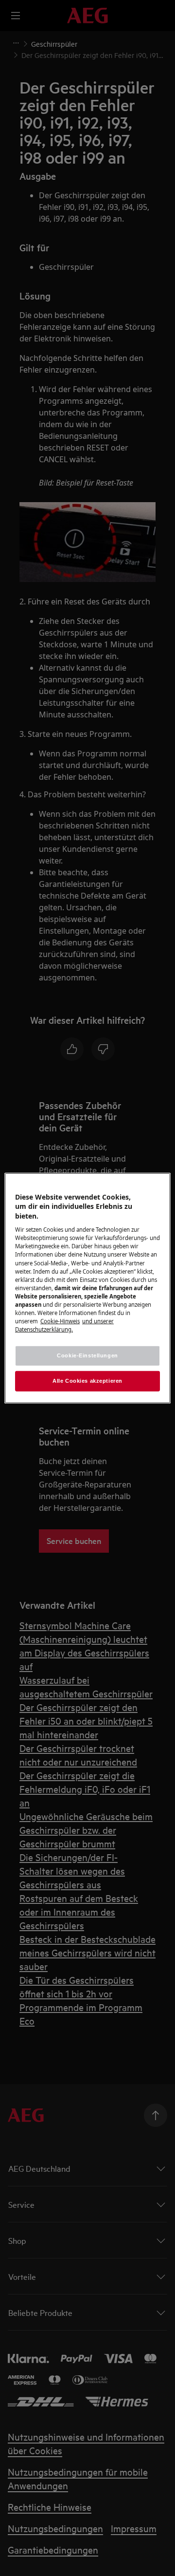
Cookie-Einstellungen (87, 1355)
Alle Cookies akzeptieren (87, 1381)
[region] (87, 1288)
